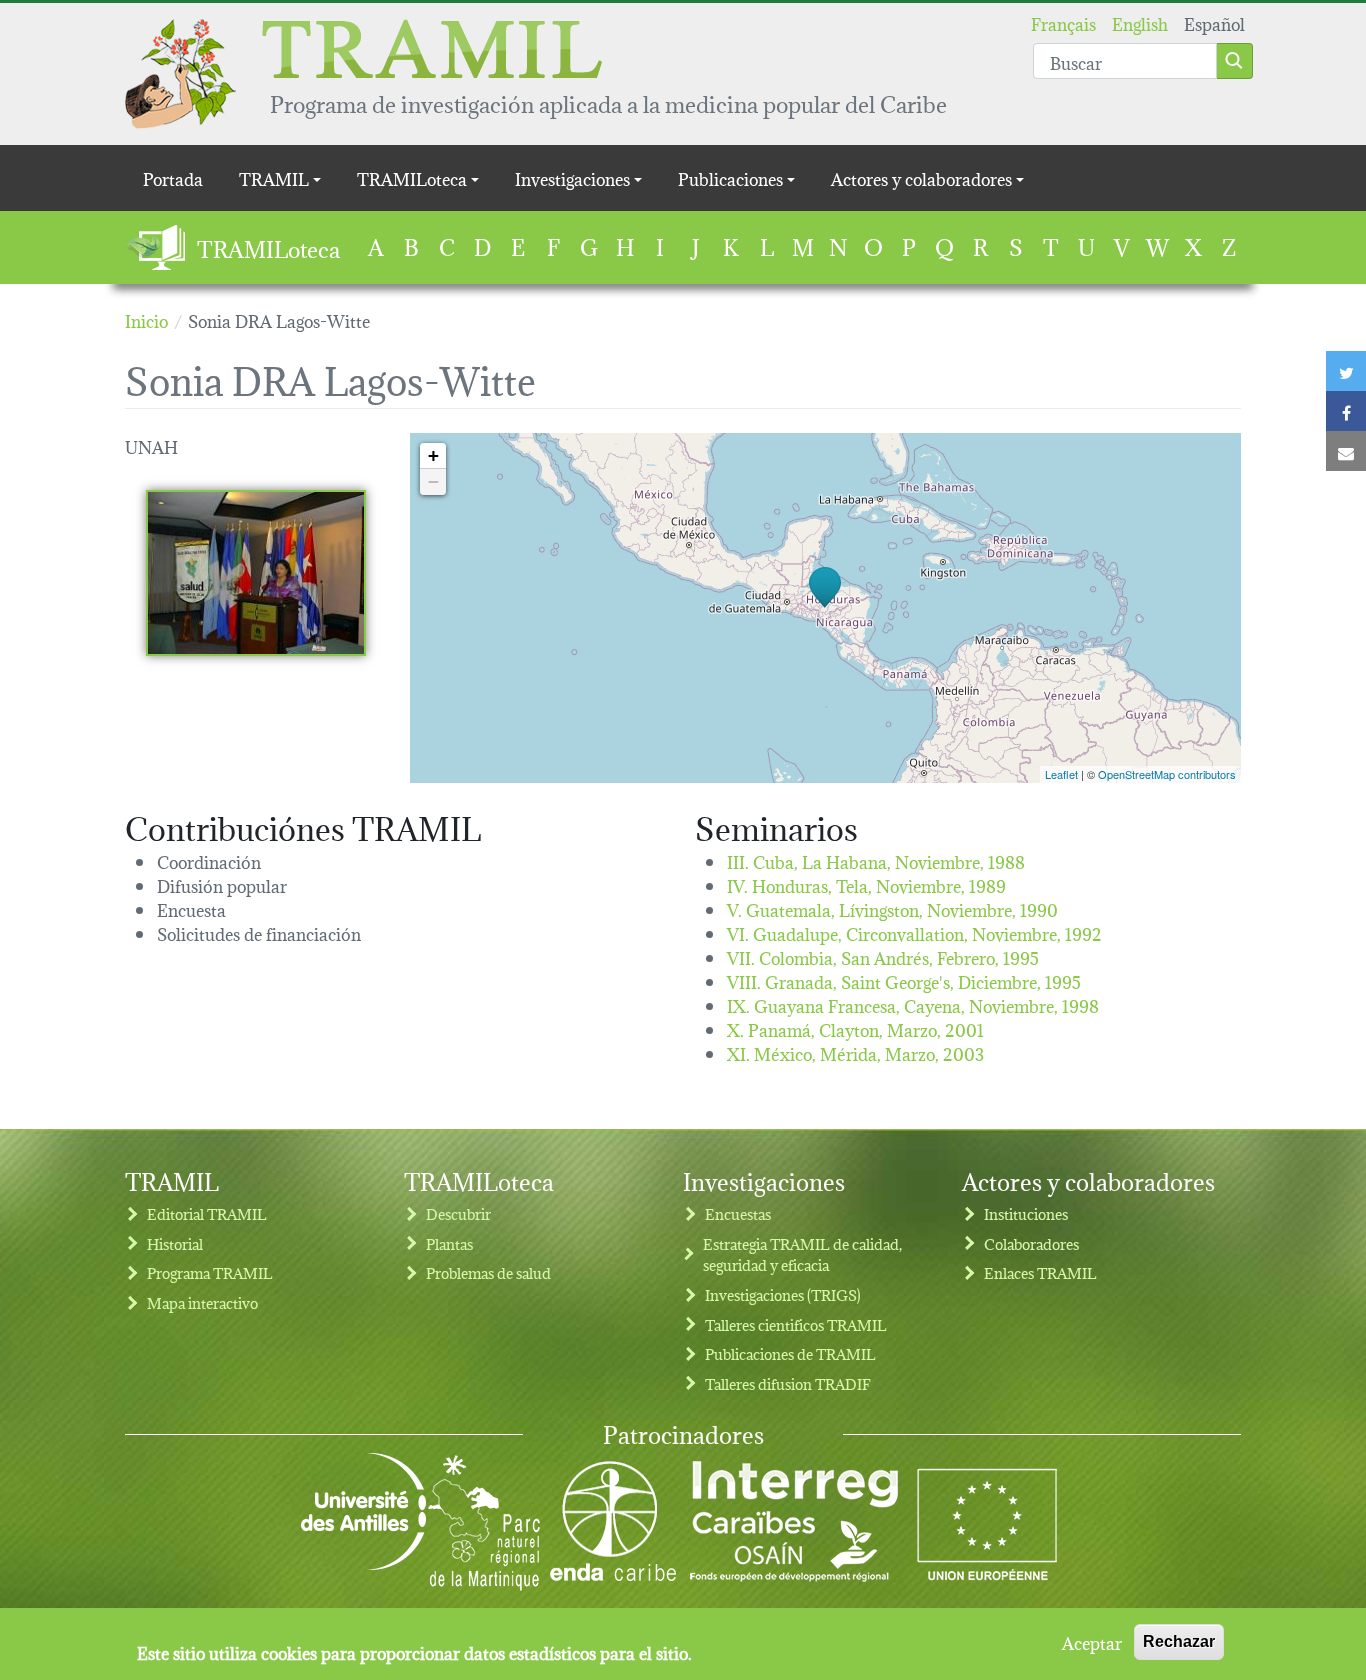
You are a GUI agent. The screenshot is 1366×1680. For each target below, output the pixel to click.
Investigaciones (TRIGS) (783, 1294)
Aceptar (1092, 1642)
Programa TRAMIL (210, 1272)
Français (1063, 22)
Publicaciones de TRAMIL (790, 1353)
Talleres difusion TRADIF (788, 1383)
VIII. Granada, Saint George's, (904, 980)
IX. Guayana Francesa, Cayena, (913, 1004)
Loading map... (823, 608)
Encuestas (738, 1213)
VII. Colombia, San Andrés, (883, 956)
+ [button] (433, 455)
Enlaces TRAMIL (1040, 1272)
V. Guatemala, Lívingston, (892, 908)
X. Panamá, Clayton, (855, 1028)
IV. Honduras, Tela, (866, 884)
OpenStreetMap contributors (1167, 774)
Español (1214, 22)
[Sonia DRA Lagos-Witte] (256, 573)
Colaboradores (1031, 1243)
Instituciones (1026, 1213)
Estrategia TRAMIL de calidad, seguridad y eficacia (802, 1254)
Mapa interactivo (202, 1302)
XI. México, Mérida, (855, 1052)
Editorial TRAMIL (207, 1213)
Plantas (449, 1243)
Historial (175, 1243)
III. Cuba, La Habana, (876, 860)
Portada (173, 177)
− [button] (433, 481)
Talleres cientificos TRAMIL (796, 1324)
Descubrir (458, 1213)
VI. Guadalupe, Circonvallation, (914, 932)
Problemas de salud (488, 1272)
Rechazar (1179, 1641)
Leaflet (1061, 774)
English (1140, 22)
